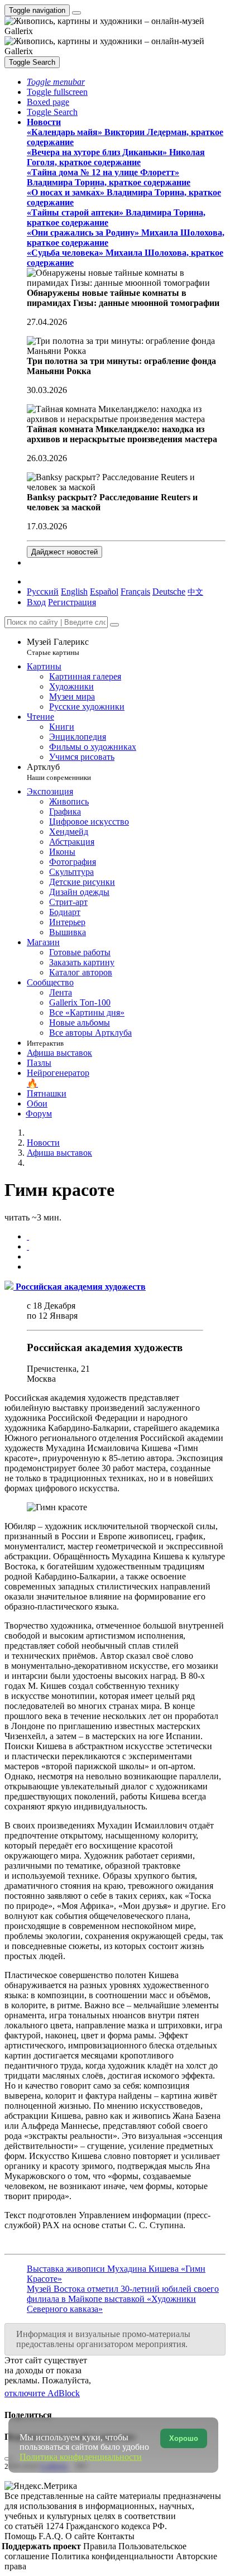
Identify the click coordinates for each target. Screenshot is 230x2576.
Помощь (21, 2536)
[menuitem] (195, 592)
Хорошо (184, 2438)
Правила (101, 2546)
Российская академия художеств (105, 1347)
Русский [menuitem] (43, 592)
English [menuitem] (74, 592)
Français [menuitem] (135, 592)
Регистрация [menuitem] (72, 602)
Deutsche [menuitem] (169, 592)
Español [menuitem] (104, 592)
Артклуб (59, 772)
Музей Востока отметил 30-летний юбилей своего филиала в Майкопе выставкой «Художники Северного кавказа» (123, 2299)
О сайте (81, 2536)
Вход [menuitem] (36, 602)
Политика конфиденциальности (114, 2556)
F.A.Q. (52, 2536)
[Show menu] (76, 13)
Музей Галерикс (58, 647)
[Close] (114, 625)
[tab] (28, 1236)
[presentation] (126, 1257)
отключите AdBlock (42, 2393)
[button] (56, 82)
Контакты (116, 2536)
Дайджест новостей (64, 552)
